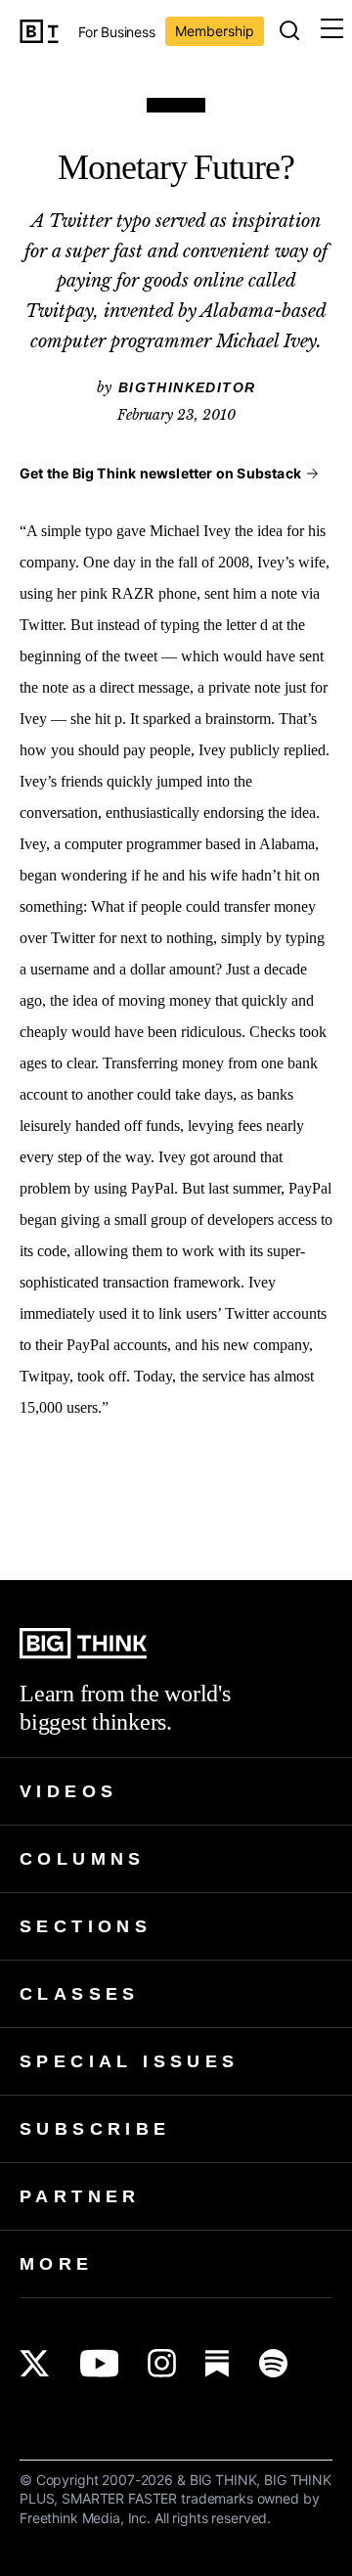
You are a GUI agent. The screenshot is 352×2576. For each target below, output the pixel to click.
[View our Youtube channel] (99, 2363)
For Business (117, 33)
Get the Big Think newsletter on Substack (160, 473)
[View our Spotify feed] (273, 2363)
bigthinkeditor (187, 387)
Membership (215, 31)
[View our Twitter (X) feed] (35, 2363)
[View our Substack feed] (218, 2363)
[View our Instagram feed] (162, 2363)
